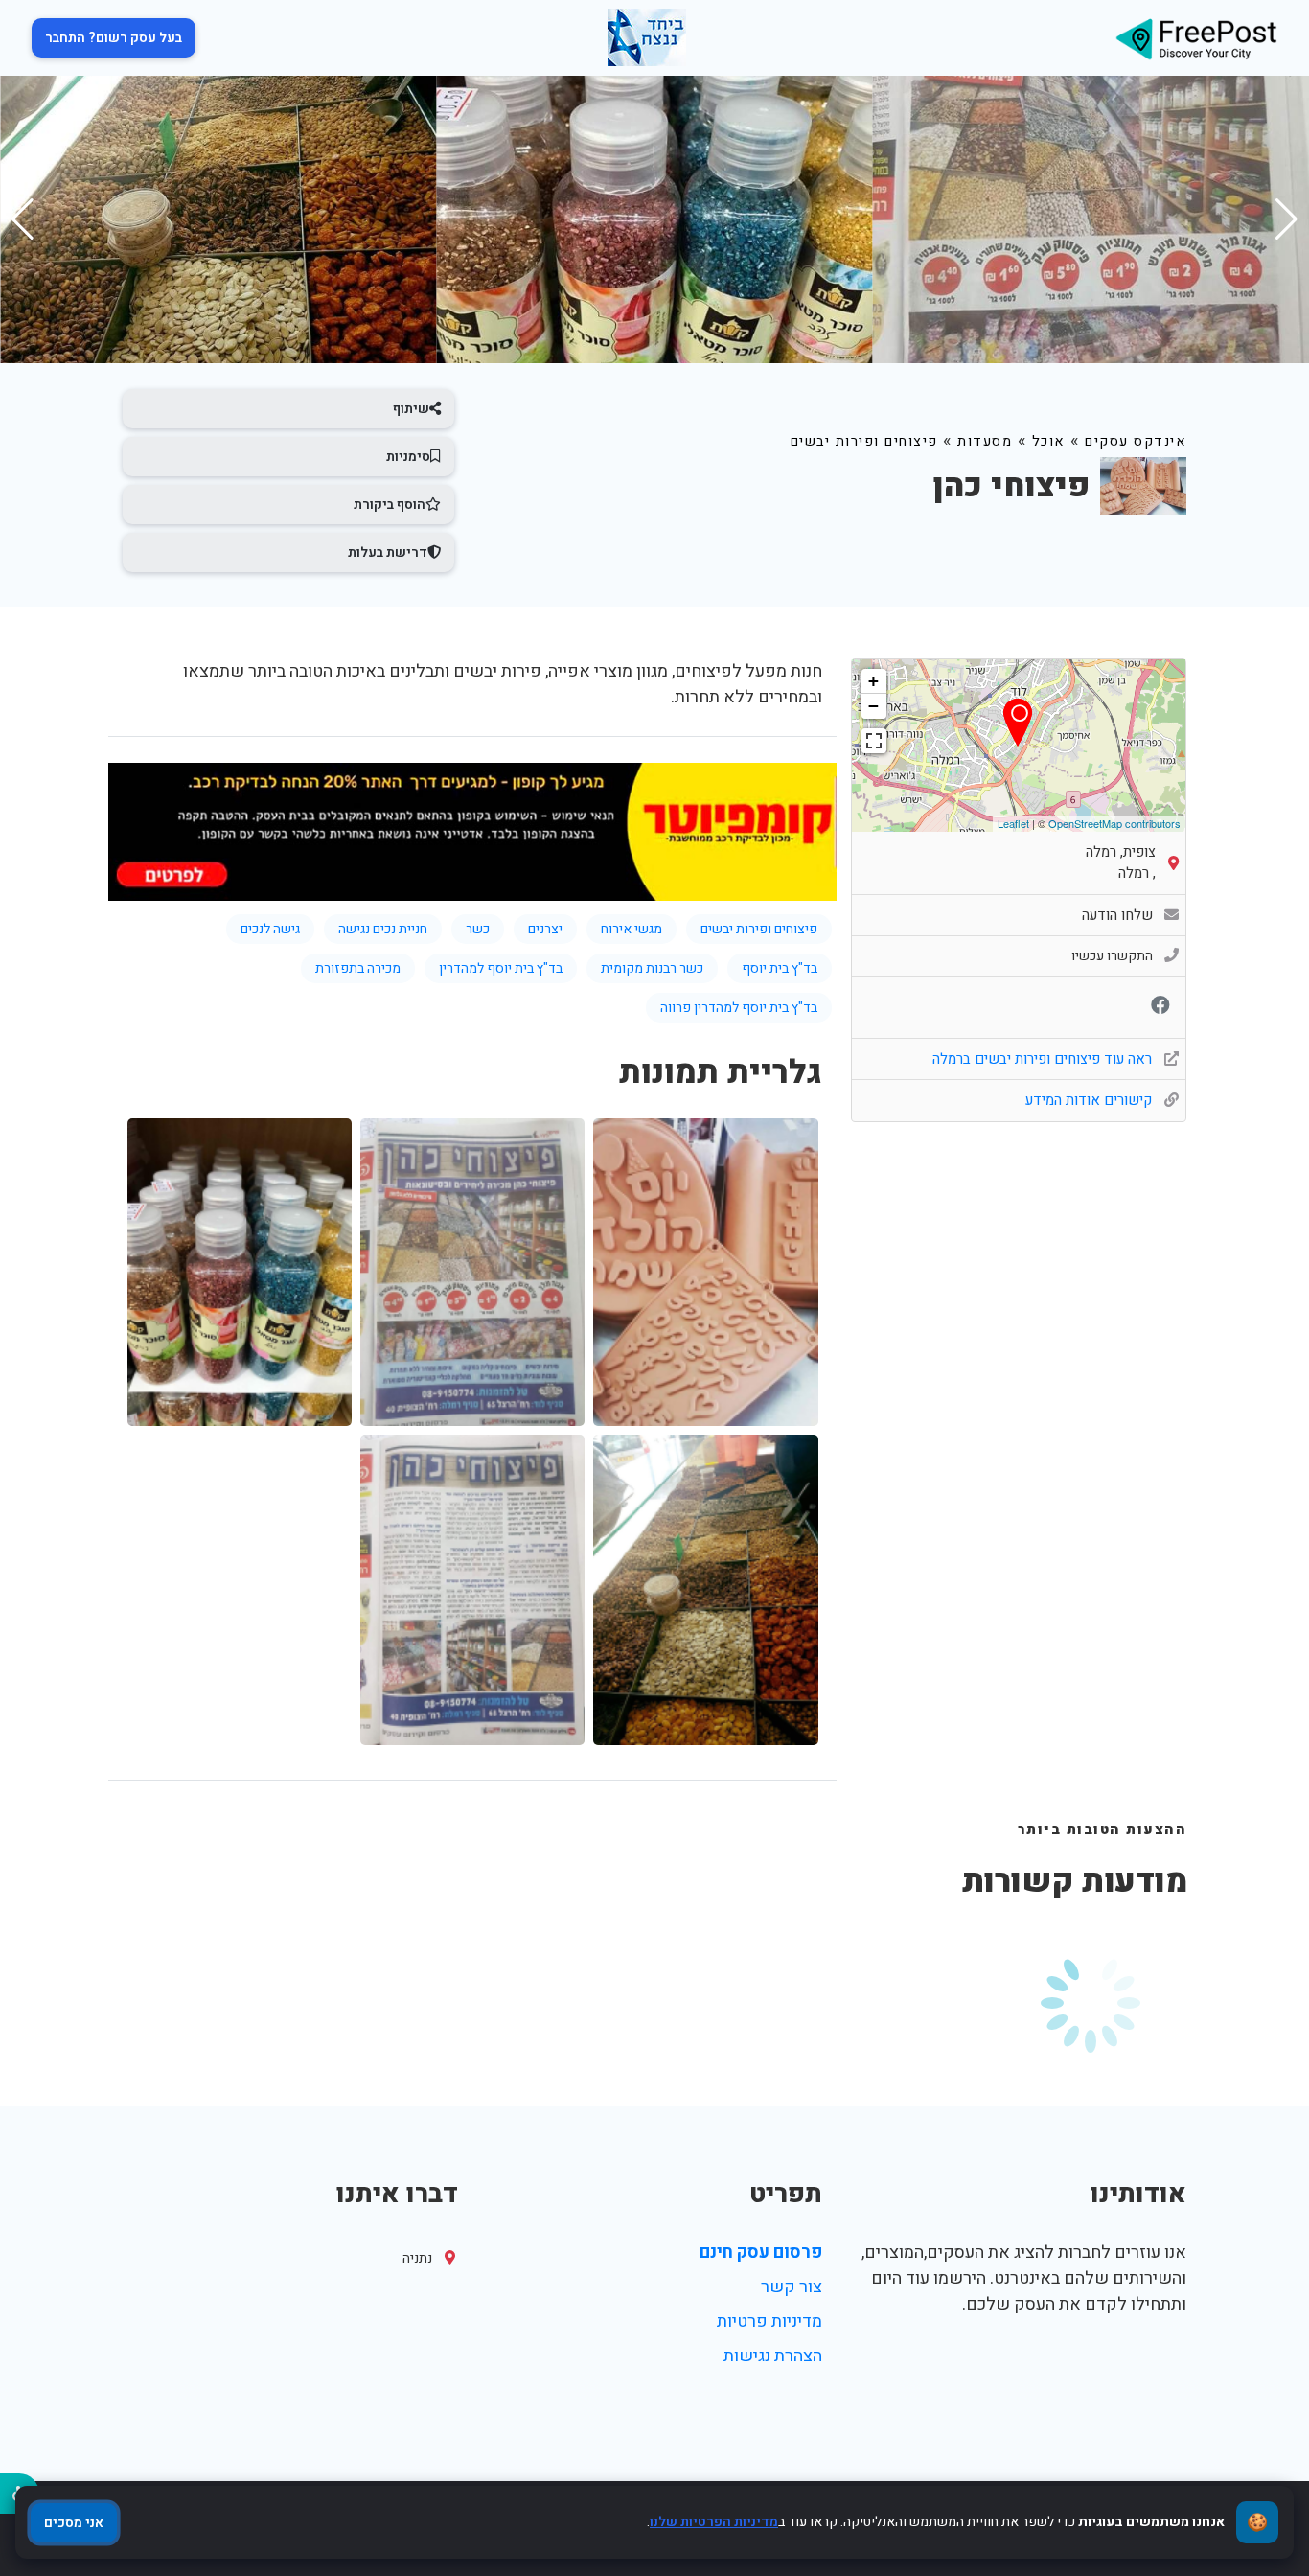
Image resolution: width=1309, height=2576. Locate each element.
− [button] (873, 706)
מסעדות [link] (985, 441)
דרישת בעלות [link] (388, 552)
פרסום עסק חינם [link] (761, 2253)
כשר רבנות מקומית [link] (652, 968)
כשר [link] (478, 929)
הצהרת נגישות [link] (773, 2356)
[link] (1196, 38)
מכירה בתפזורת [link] (358, 968)
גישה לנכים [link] (270, 929)
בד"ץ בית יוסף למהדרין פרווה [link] (739, 1008)
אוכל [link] (1049, 441)
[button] (23, 219)
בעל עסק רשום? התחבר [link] (114, 38)
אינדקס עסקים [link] (1136, 441)
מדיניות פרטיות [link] (769, 2322)
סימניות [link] (408, 457)
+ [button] (873, 681)
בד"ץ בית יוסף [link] (780, 968)
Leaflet (1013, 823)
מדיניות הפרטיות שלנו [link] (714, 2522)
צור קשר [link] (792, 2287)
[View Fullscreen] (874, 741)
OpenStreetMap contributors (1114, 823)
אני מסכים (74, 2523)
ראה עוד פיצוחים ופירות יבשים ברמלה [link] (1044, 1059)
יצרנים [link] (545, 929)
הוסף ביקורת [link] (390, 505)
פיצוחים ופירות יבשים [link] (864, 441)
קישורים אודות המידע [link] (1091, 1100)
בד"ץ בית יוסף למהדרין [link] (501, 968)
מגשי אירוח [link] (632, 929)
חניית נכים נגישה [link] (383, 929)
